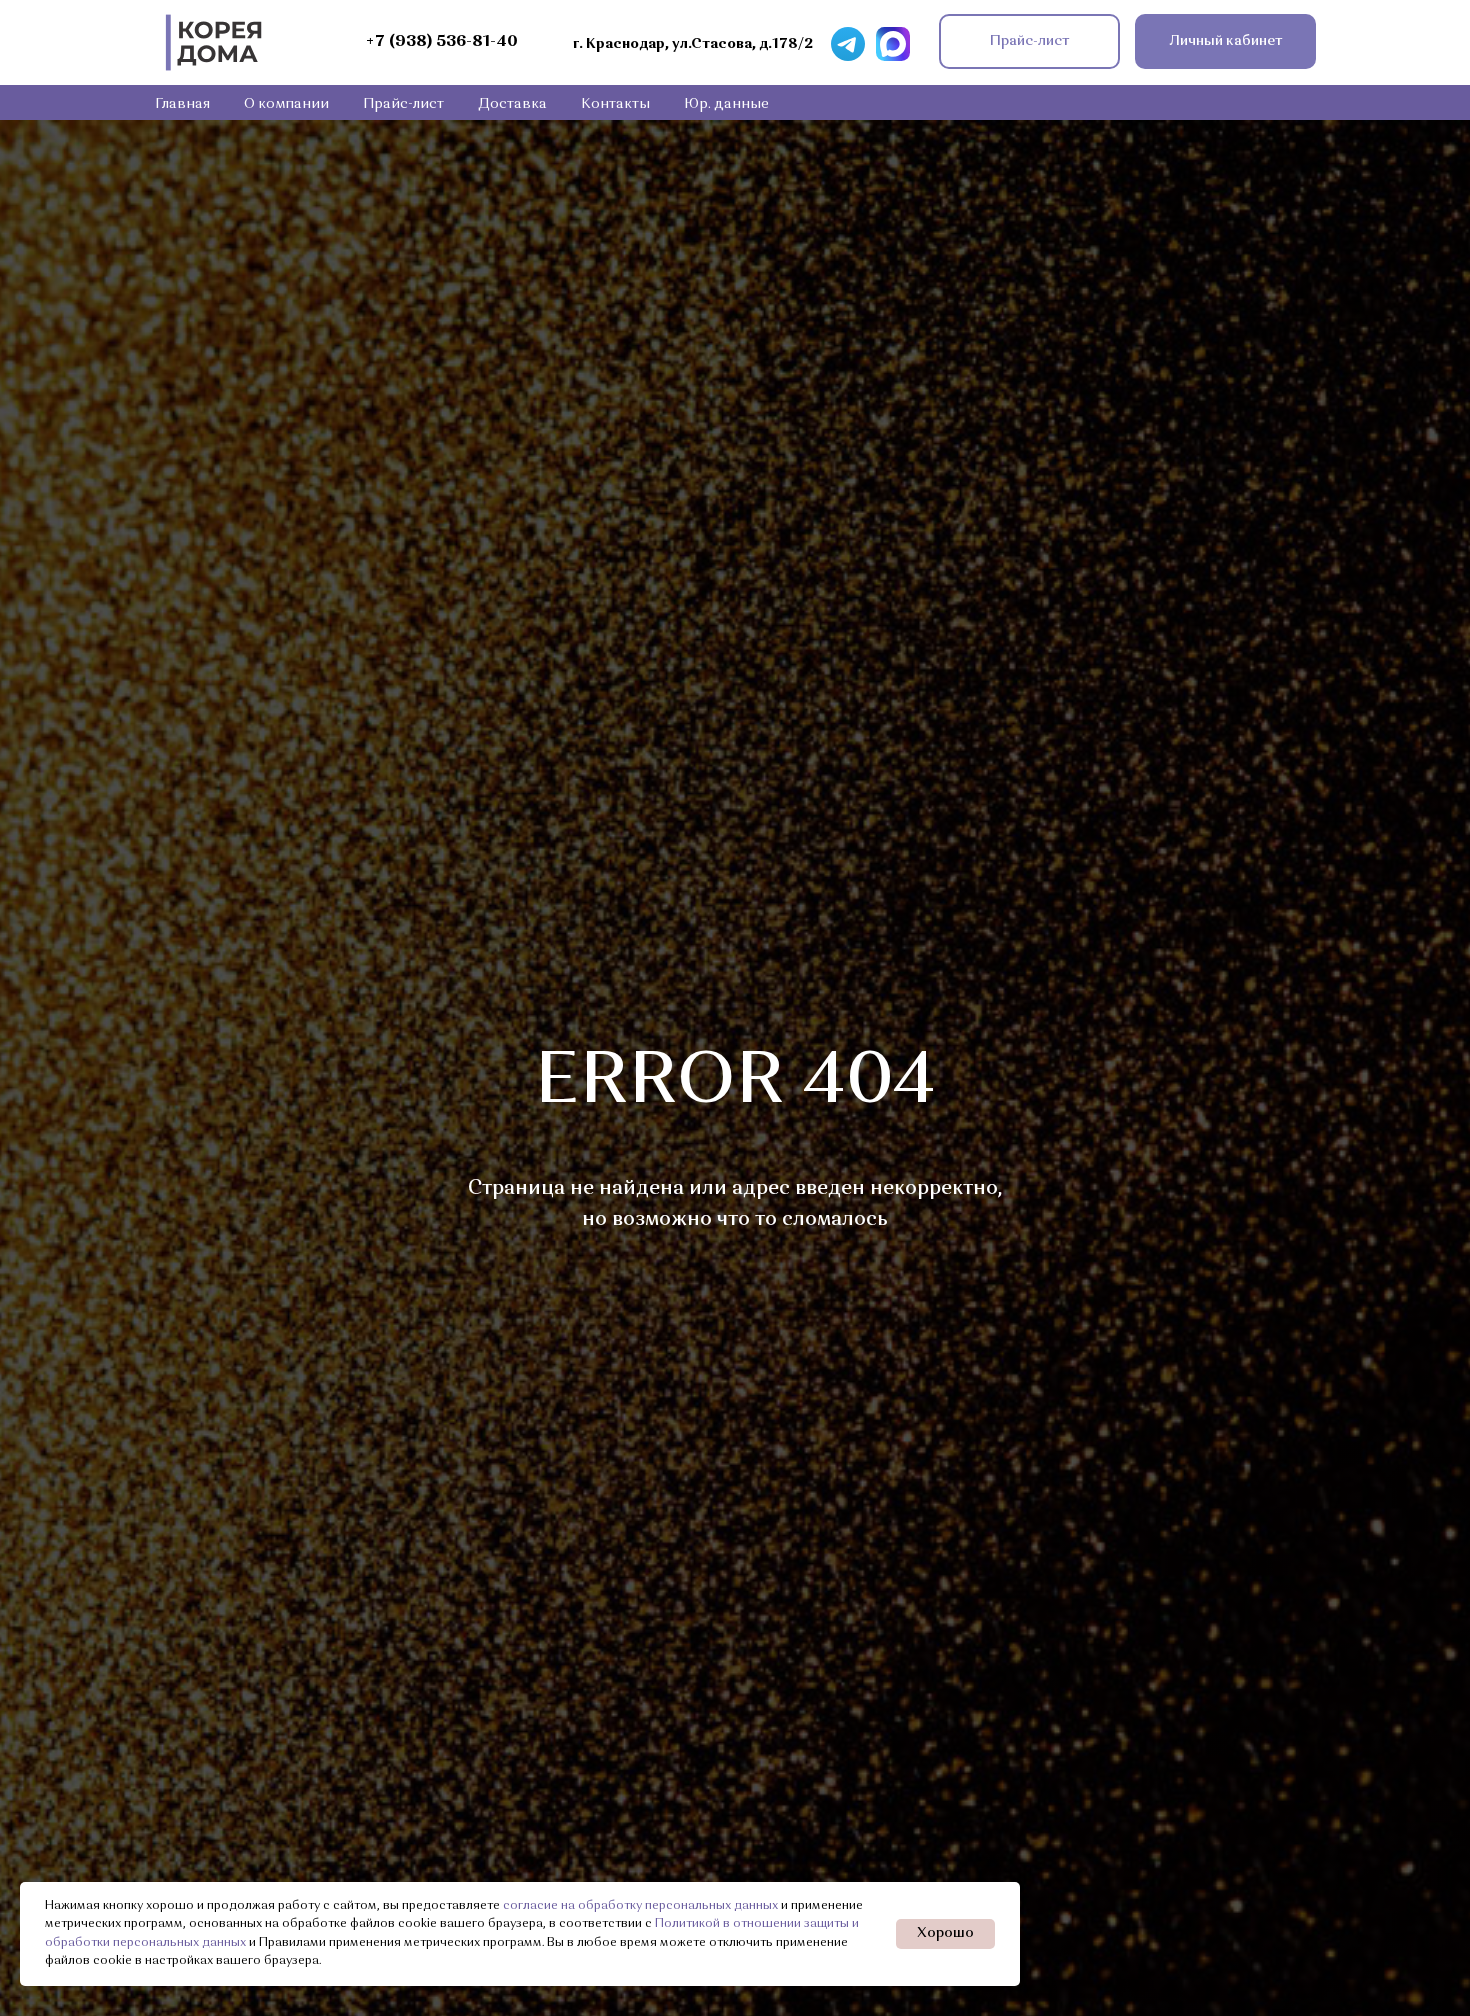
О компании (286, 104)
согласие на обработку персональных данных (640, 1906)
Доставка (512, 104)
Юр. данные (726, 104)
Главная (182, 104)
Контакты (615, 104)
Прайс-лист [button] (403, 104)
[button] (1029, 41)
